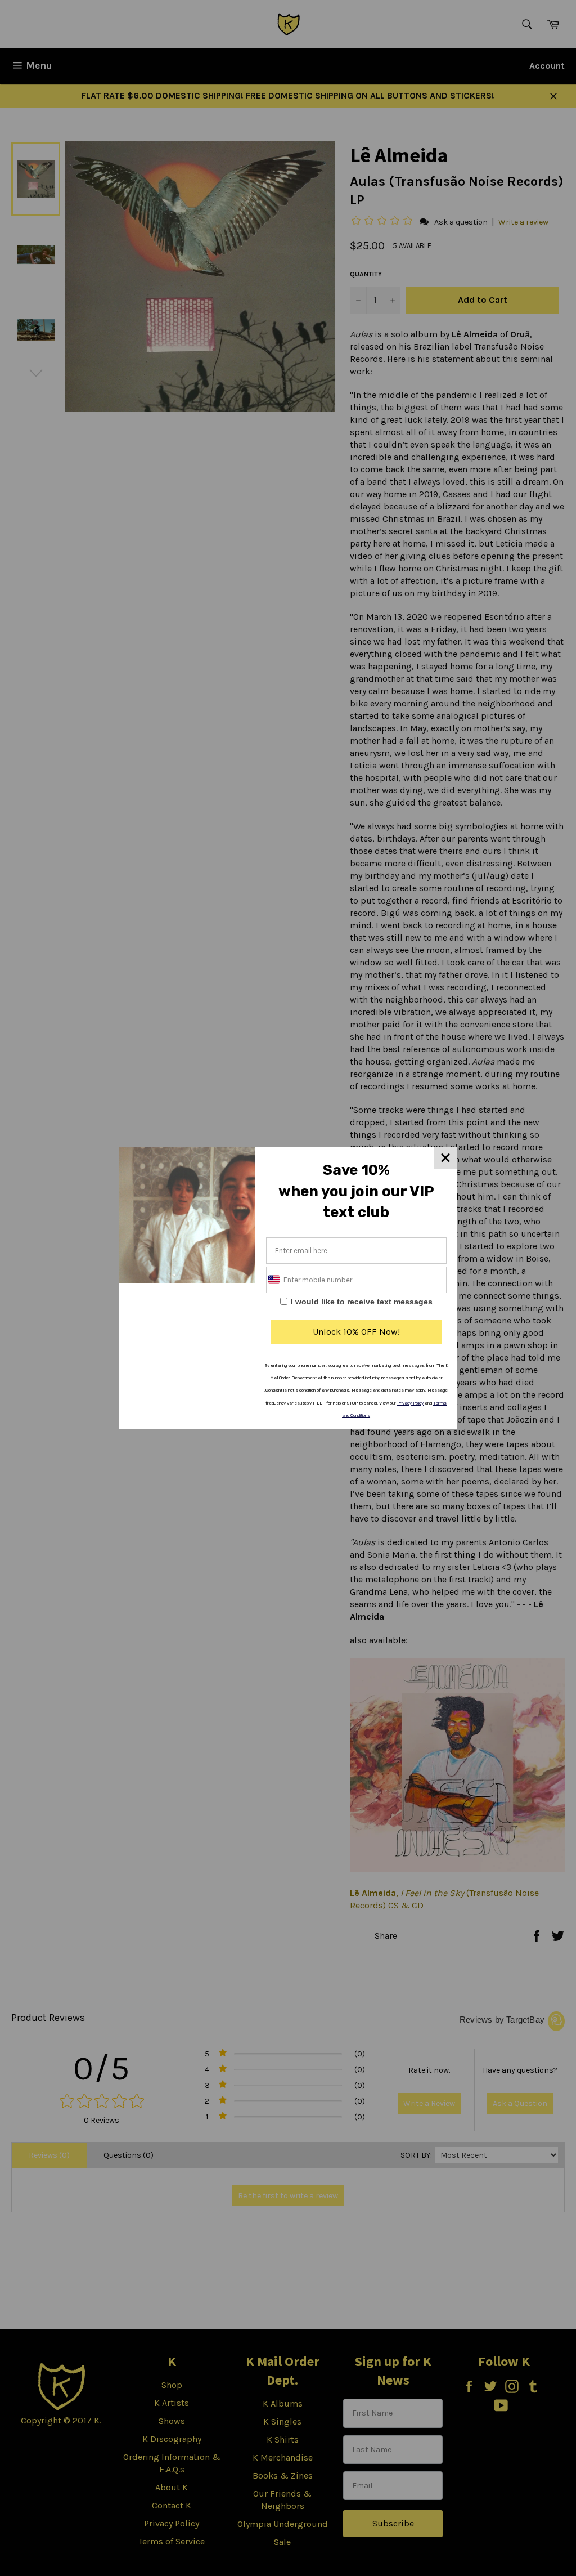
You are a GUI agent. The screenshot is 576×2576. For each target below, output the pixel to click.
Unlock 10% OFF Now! (356, 1332)
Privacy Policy (410, 1403)
